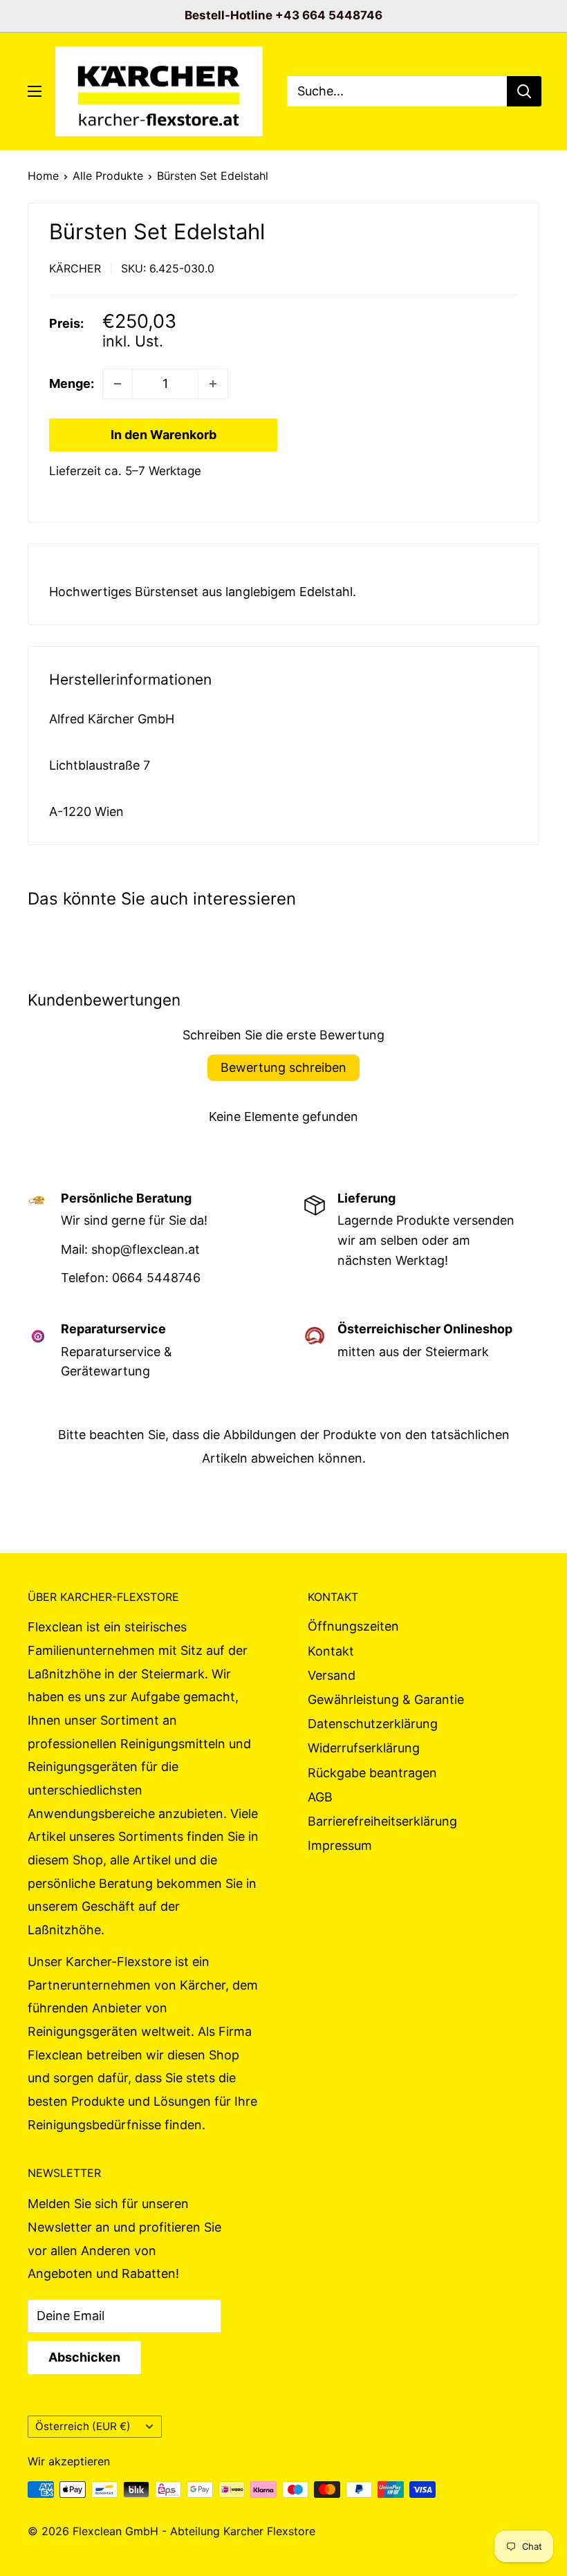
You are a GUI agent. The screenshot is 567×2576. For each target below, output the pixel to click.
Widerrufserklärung (364, 1748)
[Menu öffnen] (35, 91)
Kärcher (75, 268)
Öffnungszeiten (353, 1626)
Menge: (72, 383)
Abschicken (84, 2357)
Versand (332, 1675)
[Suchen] (524, 91)
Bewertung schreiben (283, 1067)
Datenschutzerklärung (373, 1724)
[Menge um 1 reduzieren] (118, 384)
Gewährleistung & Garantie (386, 1699)
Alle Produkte (108, 176)
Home (43, 176)
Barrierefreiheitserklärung (382, 1821)
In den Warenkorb (164, 435)
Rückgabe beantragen (372, 1773)
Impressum (340, 1845)
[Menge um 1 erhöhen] (213, 384)
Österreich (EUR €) (83, 2426)
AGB (320, 1797)
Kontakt (331, 1651)
